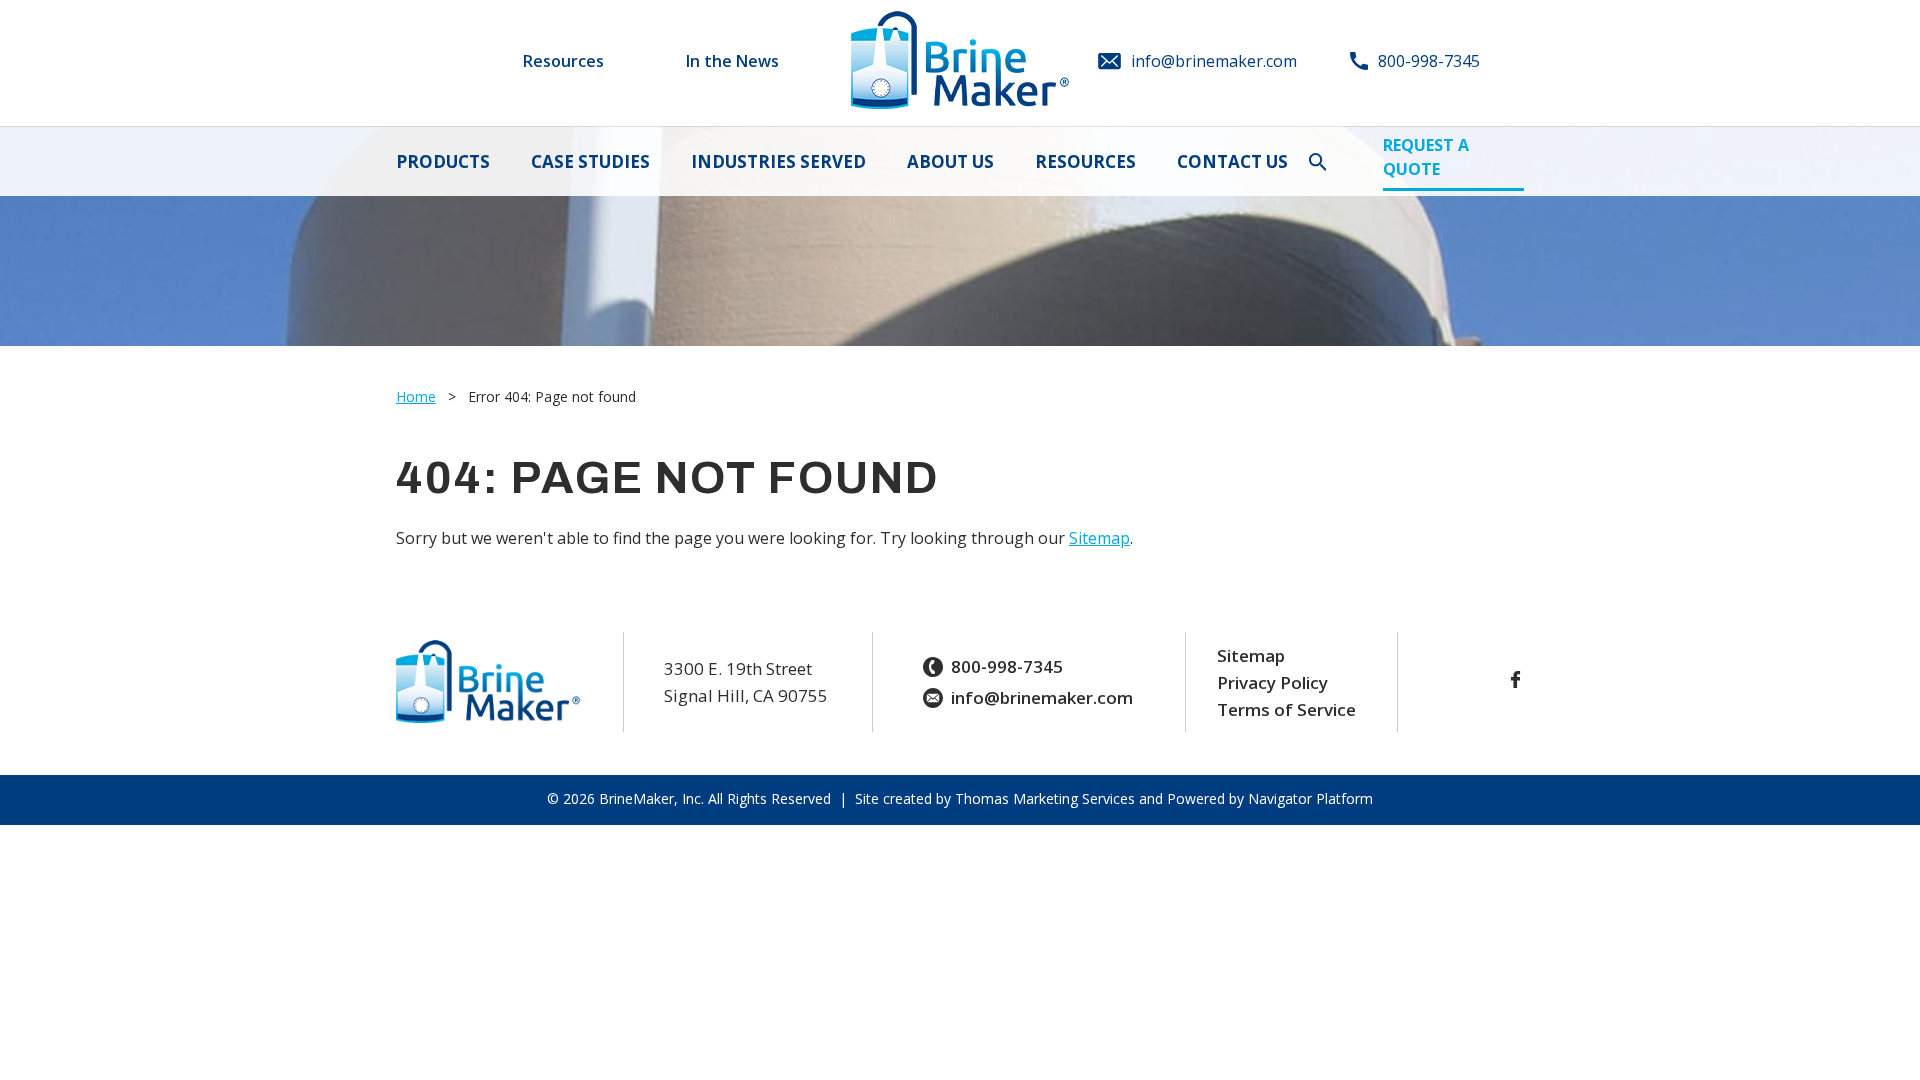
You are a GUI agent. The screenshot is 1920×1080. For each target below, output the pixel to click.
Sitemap (1099, 538)
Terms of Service (1286, 709)
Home (416, 396)
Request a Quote (1426, 157)
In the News (732, 61)
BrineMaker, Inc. (651, 798)
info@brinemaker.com (1042, 697)
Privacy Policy (1272, 682)
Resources (563, 61)
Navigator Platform (1308, 798)
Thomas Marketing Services (1045, 798)
